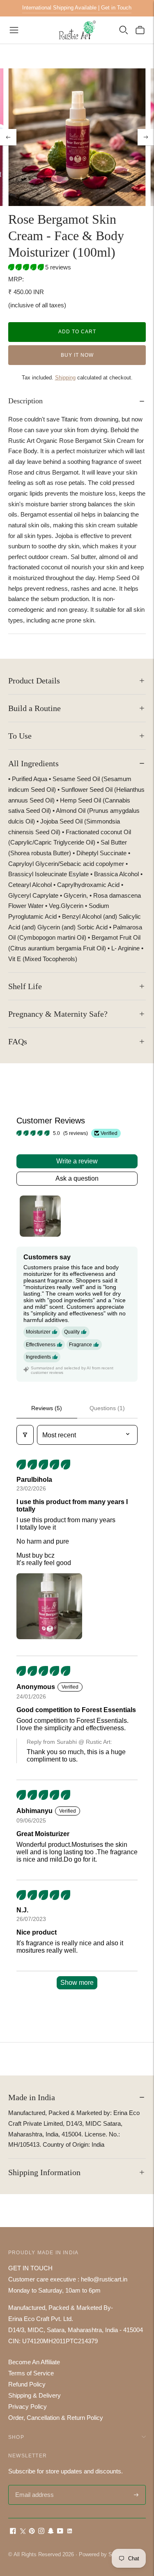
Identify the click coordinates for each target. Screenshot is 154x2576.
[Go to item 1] (40, 1216)
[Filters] (25, 1435)
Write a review (77, 1161)
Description (25, 401)
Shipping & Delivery (34, 2395)
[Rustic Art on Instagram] (41, 2532)
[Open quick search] (124, 30)
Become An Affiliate (34, 2362)
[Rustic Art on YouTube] (60, 2532)
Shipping (65, 378)
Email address (33, 2486)
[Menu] (14, 30)
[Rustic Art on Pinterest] (32, 2532)
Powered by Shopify (103, 2554)
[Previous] (8, 137)
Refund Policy (27, 2384)
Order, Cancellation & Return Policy (56, 2418)
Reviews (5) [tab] (47, 1408)
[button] (27, 267)
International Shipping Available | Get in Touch (77, 8)
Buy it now (77, 355)
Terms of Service (31, 2373)
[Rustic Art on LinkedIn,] (70, 2532)
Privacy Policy (28, 2406)
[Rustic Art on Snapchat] (51, 2532)
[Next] (146, 137)
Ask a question (77, 1178)
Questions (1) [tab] (107, 1408)
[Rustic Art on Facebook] (13, 2532)
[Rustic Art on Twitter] (22, 2532)
